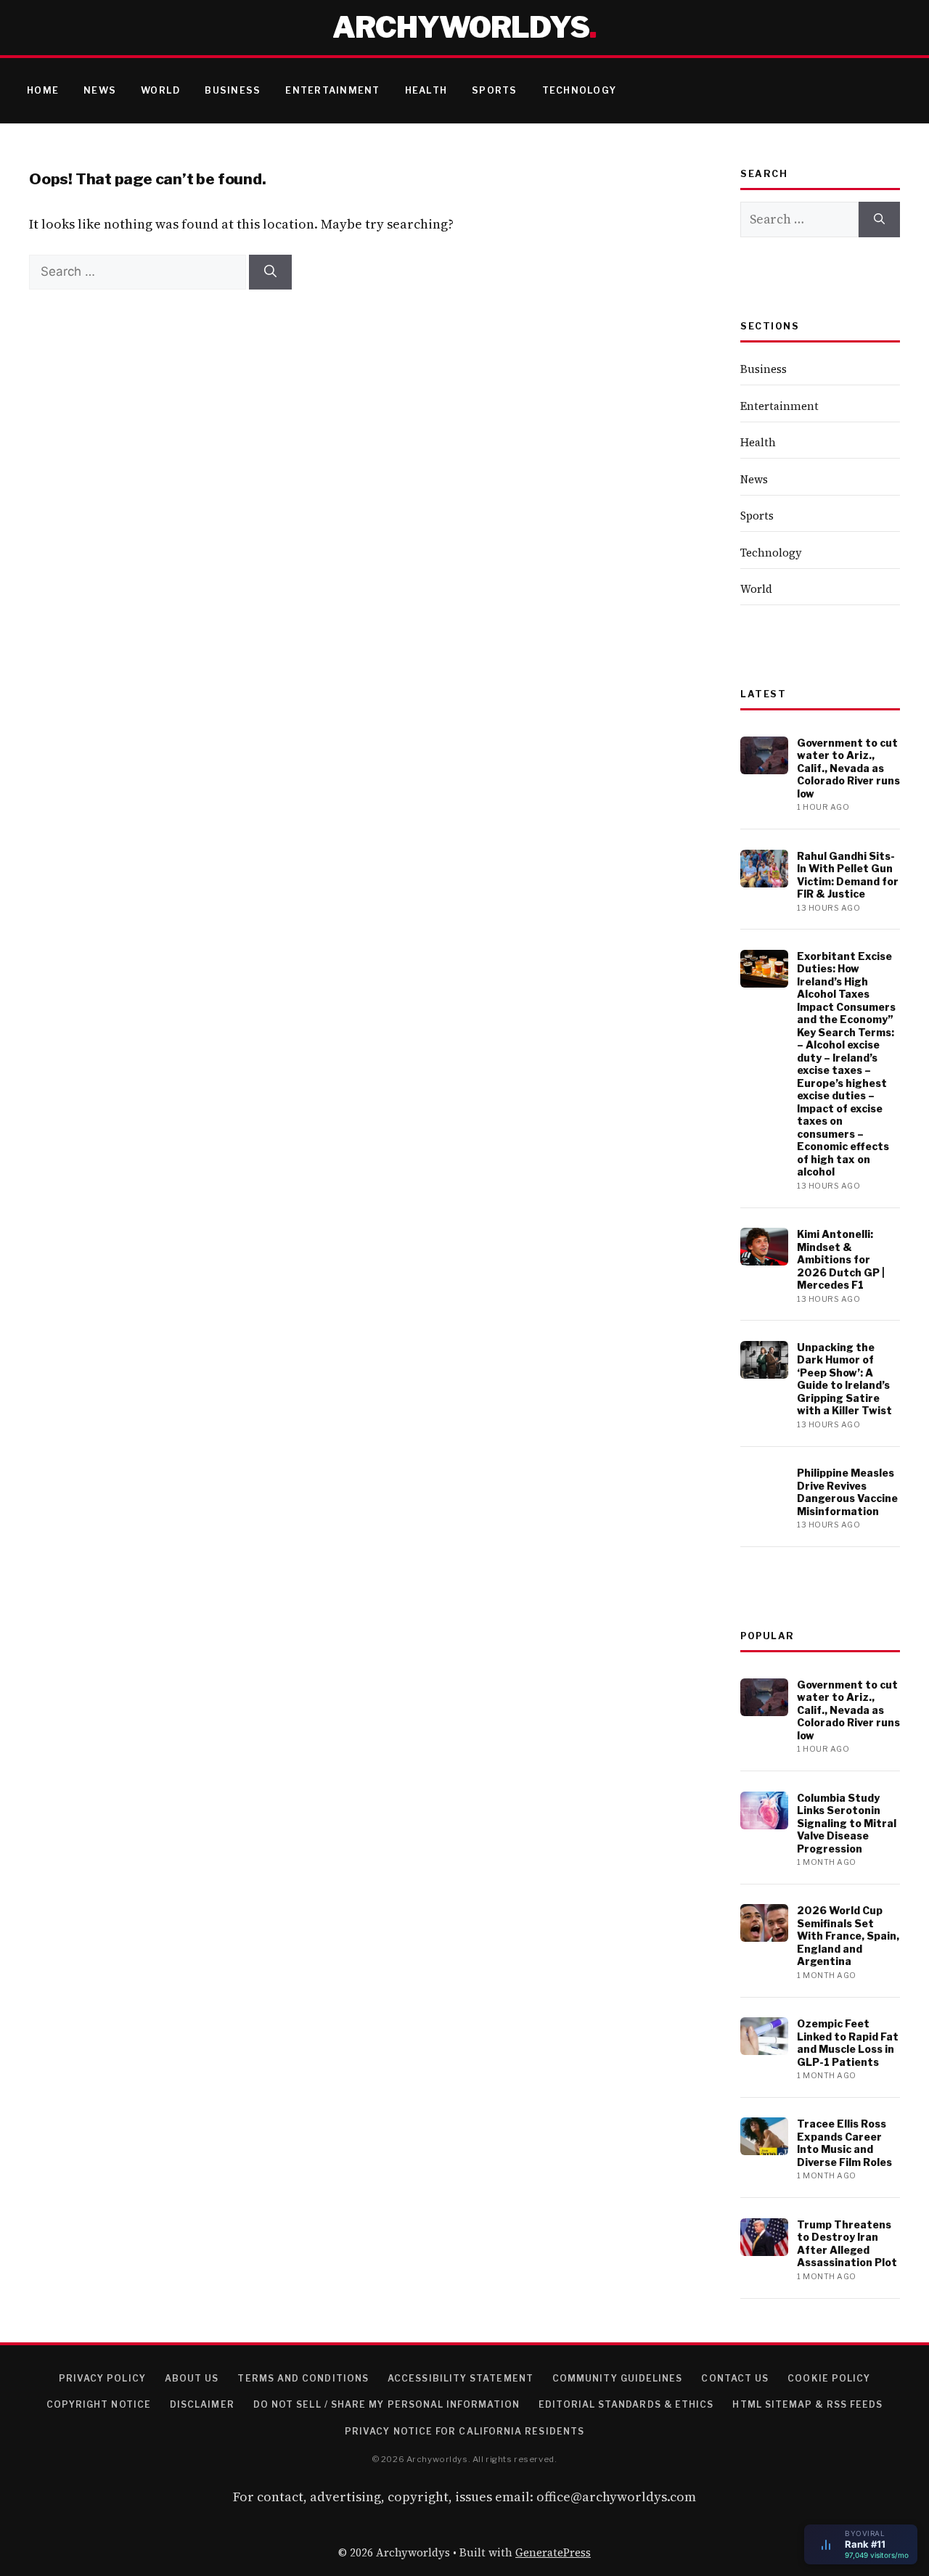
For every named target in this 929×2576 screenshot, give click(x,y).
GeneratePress (553, 2552)
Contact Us (735, 2378)
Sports (495, 90)
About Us (192, 2378)
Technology (580, 90)
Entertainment (332, 90)
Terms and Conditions (303, 2378)
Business (233, 90)
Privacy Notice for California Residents (464, 2431)
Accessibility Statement (461, 2378)
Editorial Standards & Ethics (626, 2404)
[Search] (270, 272)
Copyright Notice (99, 2404)
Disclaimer (202, 2404)
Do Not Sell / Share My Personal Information (386, 2404)
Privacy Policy (102, 2378)
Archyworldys (461, 27)
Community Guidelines (618, 2378)
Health (426, 90)
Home (43, 90)
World (160, 90)
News (100, 90)
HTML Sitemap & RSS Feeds (807, 2404)
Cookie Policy (829, 2378)
